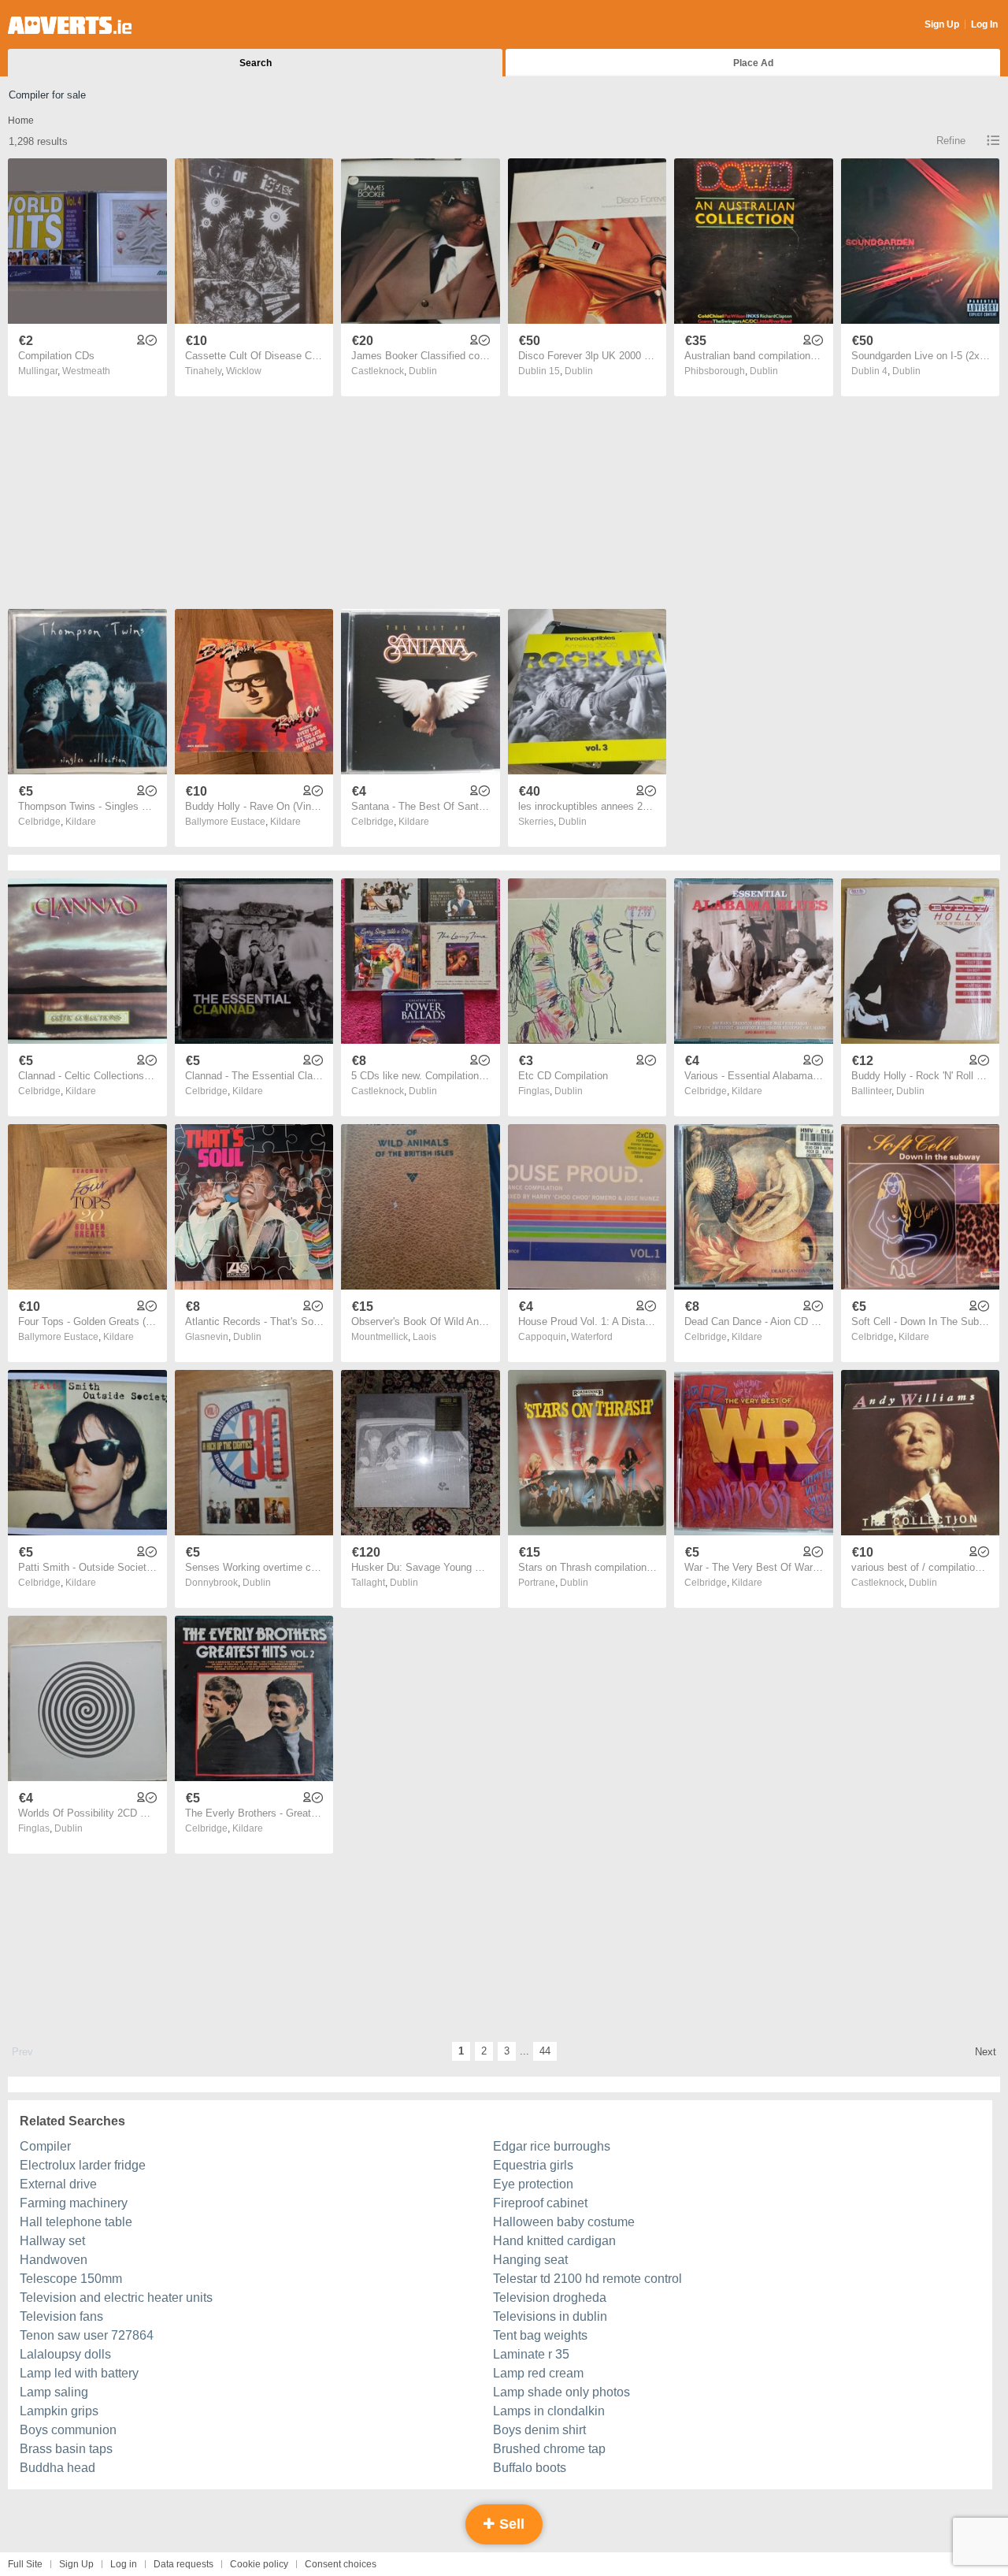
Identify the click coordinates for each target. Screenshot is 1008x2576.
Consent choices (341, 2564)
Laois (424, 1337)
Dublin (423, 371)
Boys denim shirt (539, 2430)
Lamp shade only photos (561, 2392)
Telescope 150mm (71, 2279)
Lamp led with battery (79, 2373)
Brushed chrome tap (549, 2449)
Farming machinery (74, 2203)
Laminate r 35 (531, 2354)
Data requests (183, 2564)
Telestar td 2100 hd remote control (587, 2279)
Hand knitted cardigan (554, 2241)
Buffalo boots (530, 2468)
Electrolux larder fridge (83, 2165)
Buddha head (57, 2468)
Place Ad (753, 63)
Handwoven (54, 2260)
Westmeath (86, 371)
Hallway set (52, 2241)
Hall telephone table (76, 2222)
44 (545, 2051)
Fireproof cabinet (540, 2203)
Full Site (25, 2564)
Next (986, 2052)
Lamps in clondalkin (549, 2411)
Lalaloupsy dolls (65, 2354)
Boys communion (68, 2430)
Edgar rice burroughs (552, 2146)
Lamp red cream (538, 2373)
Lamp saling (54, 2392)
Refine (951, 141)
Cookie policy (259, 2564)
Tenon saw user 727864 (87, 2335)
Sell (510, 2524)
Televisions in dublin (550, 2316)
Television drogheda (550, 2298)
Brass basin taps (66, 2449)
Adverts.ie (70, 25)
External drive (58, 2184)
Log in (124, 2564)
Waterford (592, 1337)
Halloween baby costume (564, 2222)
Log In (984, 24)
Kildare (81, 822)
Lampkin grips (59, 2411)
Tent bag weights (540, 2335)
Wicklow (244, 371)
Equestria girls (533, 2165)
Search (256, 63)
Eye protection (533, 2184)
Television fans (61, 2316)
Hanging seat (530, 2260)
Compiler (45, 2146)
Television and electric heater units (116, 2298)
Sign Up (942, 24)
